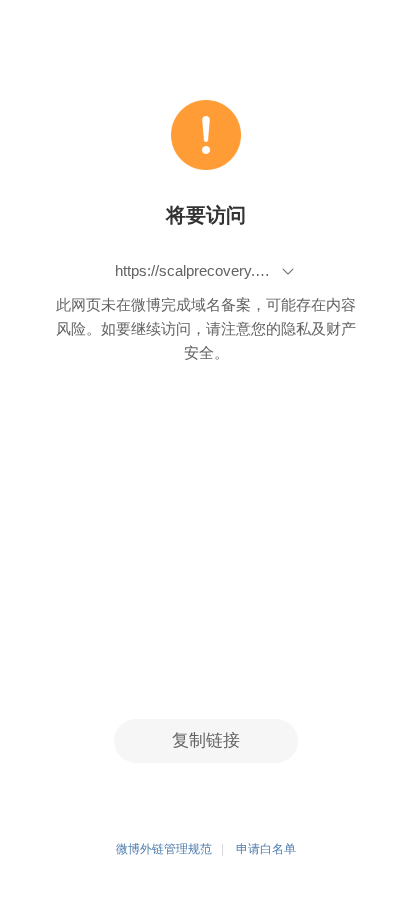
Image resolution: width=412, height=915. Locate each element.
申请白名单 (266, 849)
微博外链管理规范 (164, 849)
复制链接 (206, 740)
